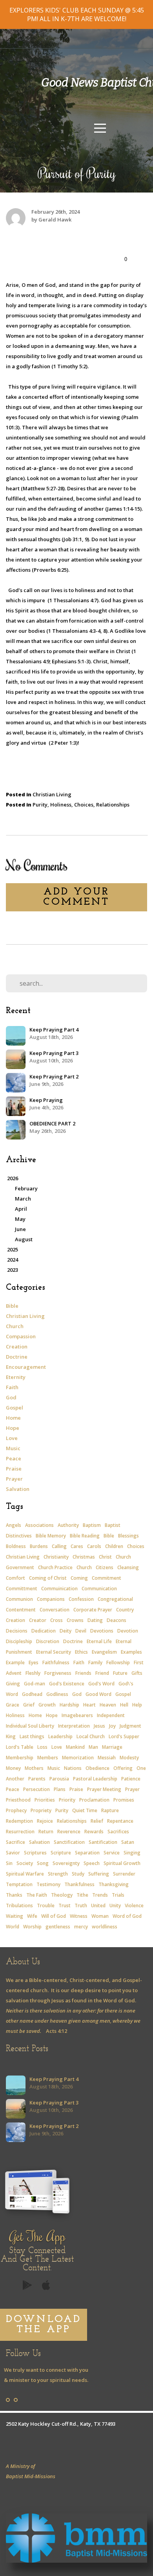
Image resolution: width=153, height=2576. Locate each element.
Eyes (34, 1662)
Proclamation (94, 1800)
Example (15, 1662)
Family (95, 1662)
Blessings (128, 1536)
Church (15, 1326)
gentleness (58, 1927)
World (13, 1927)
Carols (94, 1546)
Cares (77, 1546)
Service (112, 1853)
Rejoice (45, 1821)
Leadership (60, 1736)
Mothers (34, 1768)
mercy (81, 1927)
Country (125, 1610)
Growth (47, 1705)
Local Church (91, 1736)
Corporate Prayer (93, 1610)
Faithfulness (56, 1662)
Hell (124, 1705)
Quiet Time (85, 1810)
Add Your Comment (76, 897)
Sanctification (69, 1842)
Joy (112, 1726)
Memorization (78, 1758)
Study (78, 1874)
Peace (14, 1458)
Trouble (46, 1905)
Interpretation (74, 1726)
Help (137, 1705)
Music (13, 1448)
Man (93, 1747)
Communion (19, 1599)
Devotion (128, 1631)
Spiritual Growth (122, 1863)
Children (114, 1546)
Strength (58, 1874)
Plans (60, 1789)
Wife (32, 1916)
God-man (35, 1684)
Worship (32, 1927)
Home (13, 1418)
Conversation (55, 1610)
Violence (134, 1905)
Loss (42, 1747)
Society (25, 1863)
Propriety (41, 1810)
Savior (13, 1853)
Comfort (15, 1578)
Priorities (45, 1800)
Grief (29, 1705)
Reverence (69, 1832)
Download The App (44, 2325)
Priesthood (18, 1800)
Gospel (15, 1408)
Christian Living (52, 794)
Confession (81, 1599)
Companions (51, 1599)
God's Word (101, 1684)
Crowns (75, 1620)
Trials (118, 1895)
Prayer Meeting (104, 1789)
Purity (40, 805)
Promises (124, 1800)
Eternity (16, 1377)
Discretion (48, 1641)
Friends (83, 1673)
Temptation (19, 1884)
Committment (22, 1589)
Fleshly (33, 1673)
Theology (62, 1895)
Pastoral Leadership (95, 1779)
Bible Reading (85, 1536)
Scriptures (35, 1853)
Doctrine (17, 1357)
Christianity (56, 1557)
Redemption (19, 1821)
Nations (73, 1768)
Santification (103, 1842)
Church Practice (55, 1567)
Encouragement (26, 1367)
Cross (56, 1620)
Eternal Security (54, 1652)
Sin (9, 1863)
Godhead (32, 1694)
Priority (67, 1800)
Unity (115, 1905)
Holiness (61, 805)
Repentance (120, 1821)
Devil (81, 1631)
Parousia (59, 1779)
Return (46, 1832)
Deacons (117, 1620)
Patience (131, 1779)
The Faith (37, 1895)
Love (12, 1438)
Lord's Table (20, 1747)
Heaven (108, 1705)
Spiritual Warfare (25, 1874)
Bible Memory (51, 1536)
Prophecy (16, 1810)
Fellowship (118, 1662)
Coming (79, 1578)
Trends (100, 1895)
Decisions (17, 1631)
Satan (128, 1842)
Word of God (127, 1916)
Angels (14, 1525)
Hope (13, 1428)
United (98, 1905)
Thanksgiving (114, 1884)
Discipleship (19, 1641)
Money (13, 1768)
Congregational (115, 1599)
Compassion (21, 1336)
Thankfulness (79, 1884)
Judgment (130, 1726)
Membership (20, 1758)
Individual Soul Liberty (30, 1726)
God (11, 1397)
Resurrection (20, 1832)
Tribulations (19, 1905)
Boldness (16, 1546)
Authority (68, 1525)
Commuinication (59, 1589)
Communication (99, 1589)
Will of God (54, 1916)
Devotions (102, 1631)
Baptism (92, 1525)
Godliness (57, 1694)
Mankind (75, 1747)
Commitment (107, 1578)
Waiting (15, 1916)
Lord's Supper (124, 1736)
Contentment (21, 1610)
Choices (84, 805)
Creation (17, 1347)
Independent (111, 1715)
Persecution (36, 1789)
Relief (97, 1821)
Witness (79, 1916)
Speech (92, 1863)
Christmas (84, 1557)
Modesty (129, 1758)
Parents (37, 1779)
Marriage (112, 1747)
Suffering (99, 1874)
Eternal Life (99, 1641)
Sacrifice (15, 1842)
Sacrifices (118, 1832)
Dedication (44, 1631)
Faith (12, 1387)
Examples (131, 1652)
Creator (38, 1620)
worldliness (105, 1927)
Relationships (113, 805)
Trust (65, 1905)
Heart (89, 1705)
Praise (14, 1469)
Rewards (94, 1832)
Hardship (69, 1705)
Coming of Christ (48, 1578)
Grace (13, 1705)
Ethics (81, 1652)
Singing (132, 1853)
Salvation (18, 1489)
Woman (100, 1916)
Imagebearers (77, 1715)
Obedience (97, 1768)
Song (43, 1863)
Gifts (137, 1673)
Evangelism (104, 1652)
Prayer (14, 1479)
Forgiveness (58, 1673)
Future (120, 1673)
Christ (105, 1557)
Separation (87, 1853)
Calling (59, 1546)
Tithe (82, 1895)
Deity (66, 1631)
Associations (39, 1525)
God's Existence (67, 1684)
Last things (32, 1736)
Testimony (48, 1884)
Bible (12, 1306)
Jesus (99, 1726)
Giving (13, 1684)
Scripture (61, 1853)
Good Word (98, 1694)
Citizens (105, 1567)
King (11, 1736)
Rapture (110, 1810)
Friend (102, 1673)
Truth (81, 1905)
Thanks (14, 1895)
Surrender (124, 1874)
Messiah (107, 1758)
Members (48, 1758)
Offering (123, 1768)
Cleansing (128, 1567)
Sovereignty (66, 1863)
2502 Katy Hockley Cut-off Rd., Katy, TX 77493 (61, 2424)
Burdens (39, 1546)
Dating (95, 1620)
